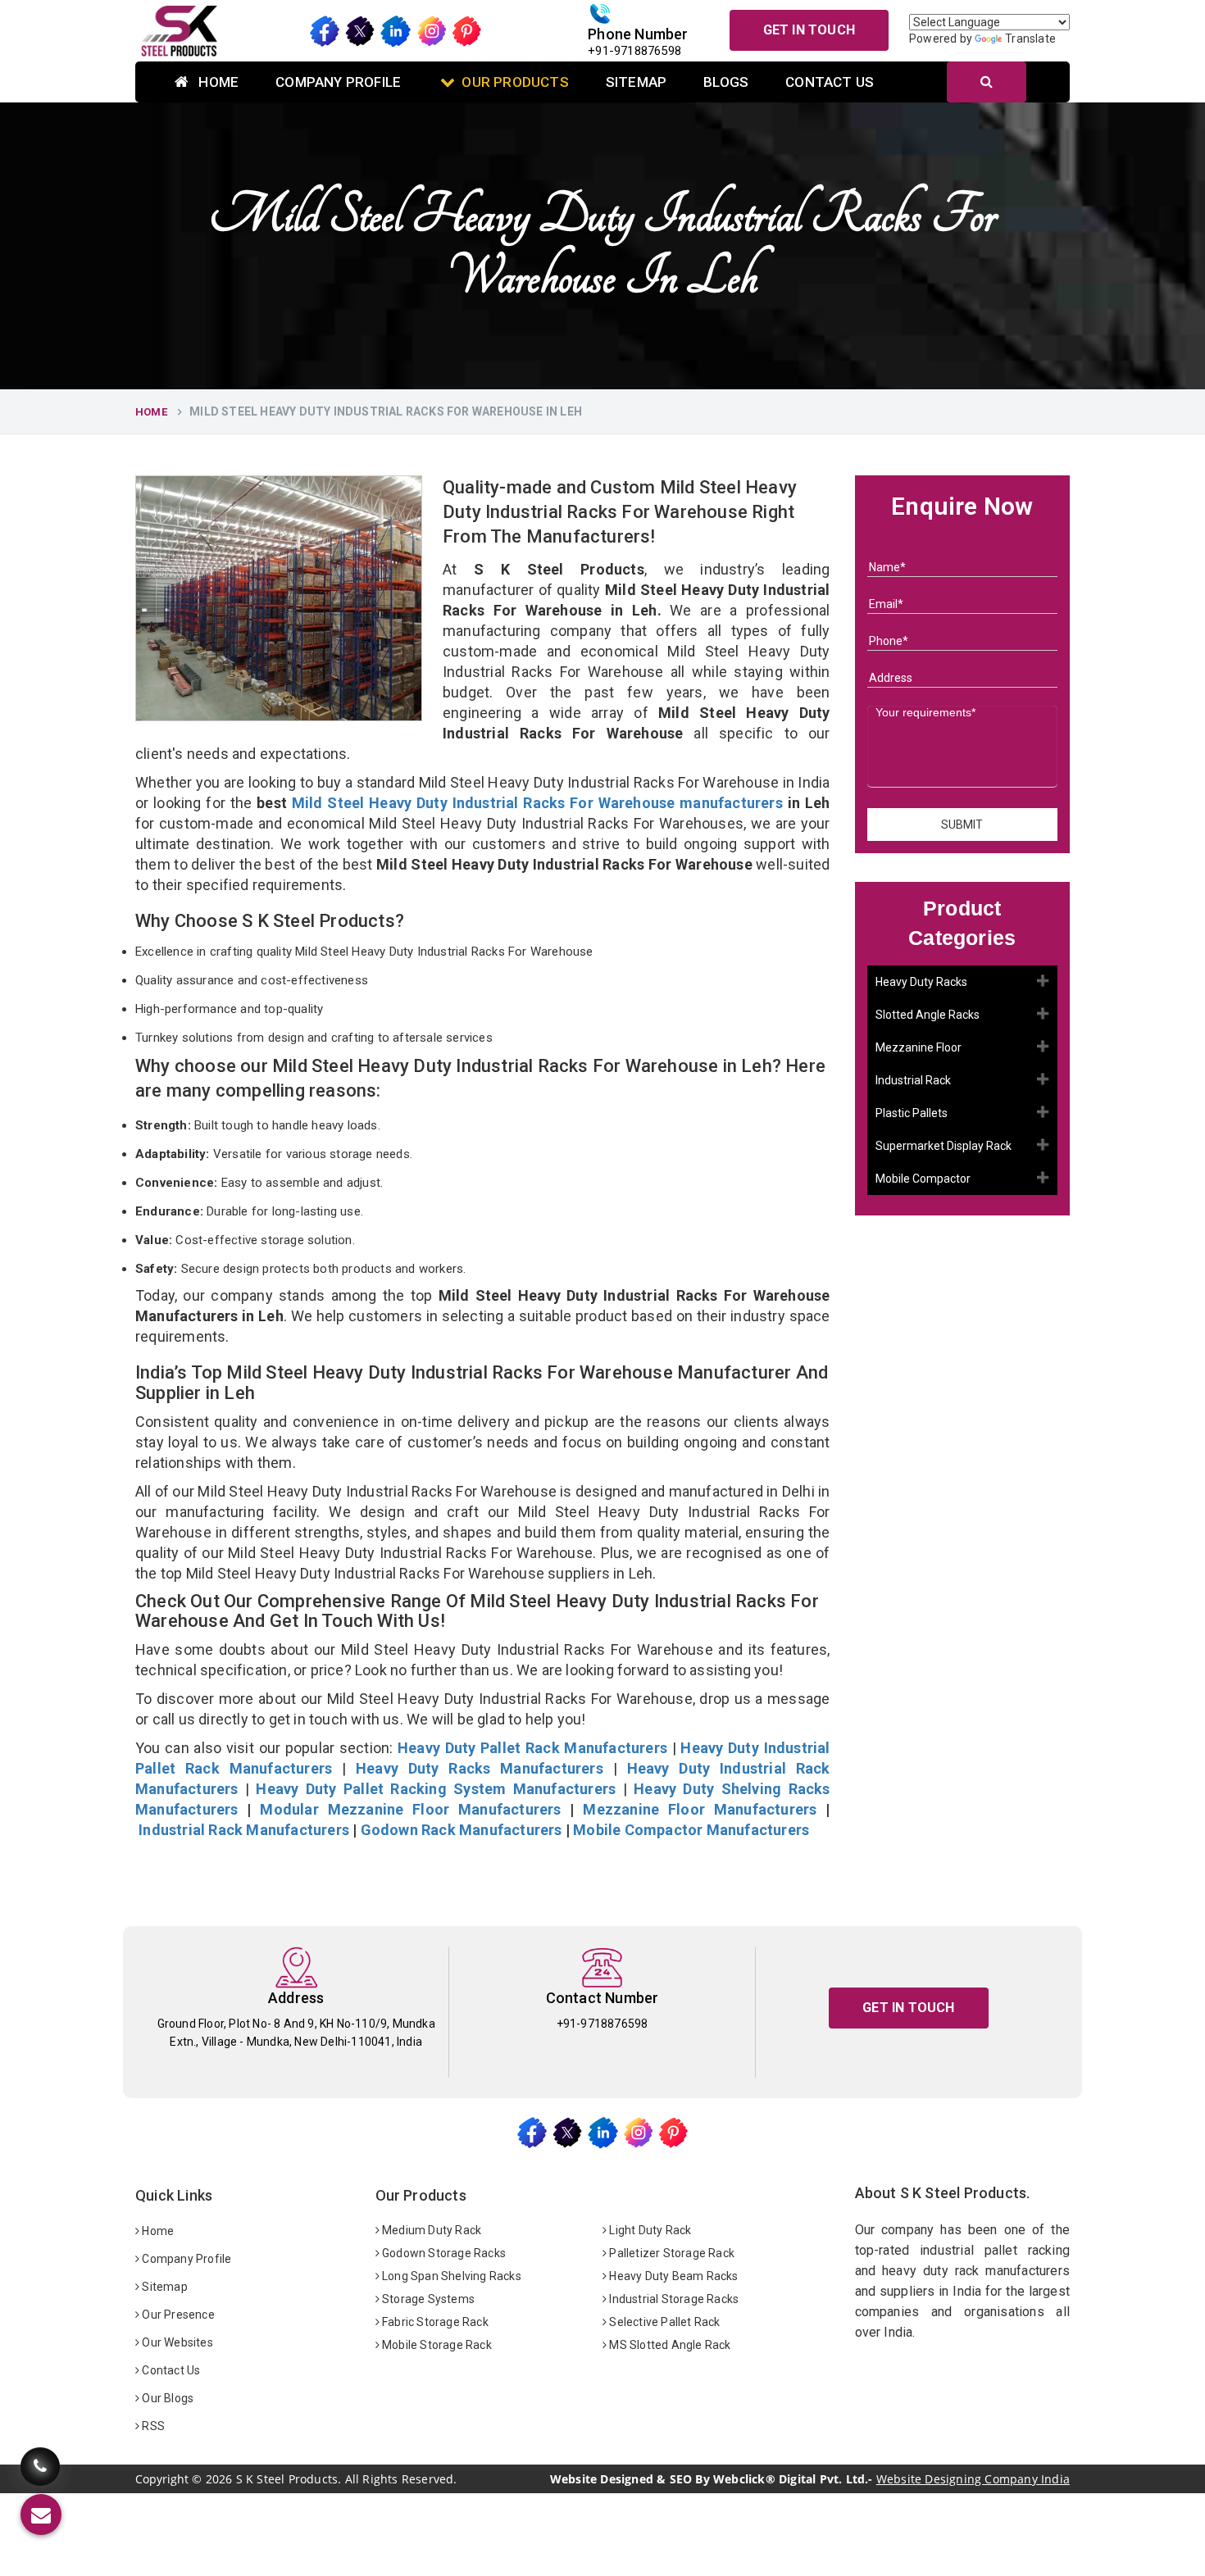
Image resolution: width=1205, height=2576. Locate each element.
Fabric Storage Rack (434, 2322)
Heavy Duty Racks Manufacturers (480, 1768)
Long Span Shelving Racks (450, 2276)
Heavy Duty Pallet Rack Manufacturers (532, 1748)
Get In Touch (809, 30)
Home (217, 82)
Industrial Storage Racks (673, 2299)
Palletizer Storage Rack (671, 2253)
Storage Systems (427, 2299)
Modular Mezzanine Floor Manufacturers (410, 1809)
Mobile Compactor (923, 1179)
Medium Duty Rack (430, 2230)
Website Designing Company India (973, 2479)
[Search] (987, 82)
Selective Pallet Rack (663, 2322)
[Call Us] (40, 2467)
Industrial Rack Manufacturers (244, 1830)
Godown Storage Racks (443, 2253)
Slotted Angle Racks (928, 1015)
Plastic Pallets (912, 1113)
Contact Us (830, 82)
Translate (1030, 39)
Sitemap (636, 82)
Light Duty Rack (649, 2230)
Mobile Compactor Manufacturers (691, 1830)
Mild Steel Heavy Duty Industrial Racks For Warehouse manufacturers (537, 803)
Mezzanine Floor (919, 1047)
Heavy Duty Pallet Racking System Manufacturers (436, 1789)
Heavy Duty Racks (921, 982)
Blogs (726, 82)
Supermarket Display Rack (944, 1146)
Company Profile (338, 82)
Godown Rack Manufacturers (462, 1830)
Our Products (515, 82)
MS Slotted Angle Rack (668, 2345)
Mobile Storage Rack (436, 2345)
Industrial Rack (913, 1080)
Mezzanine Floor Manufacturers (700, 1809)
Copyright (162, 2479)
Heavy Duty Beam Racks (672, 2276)
